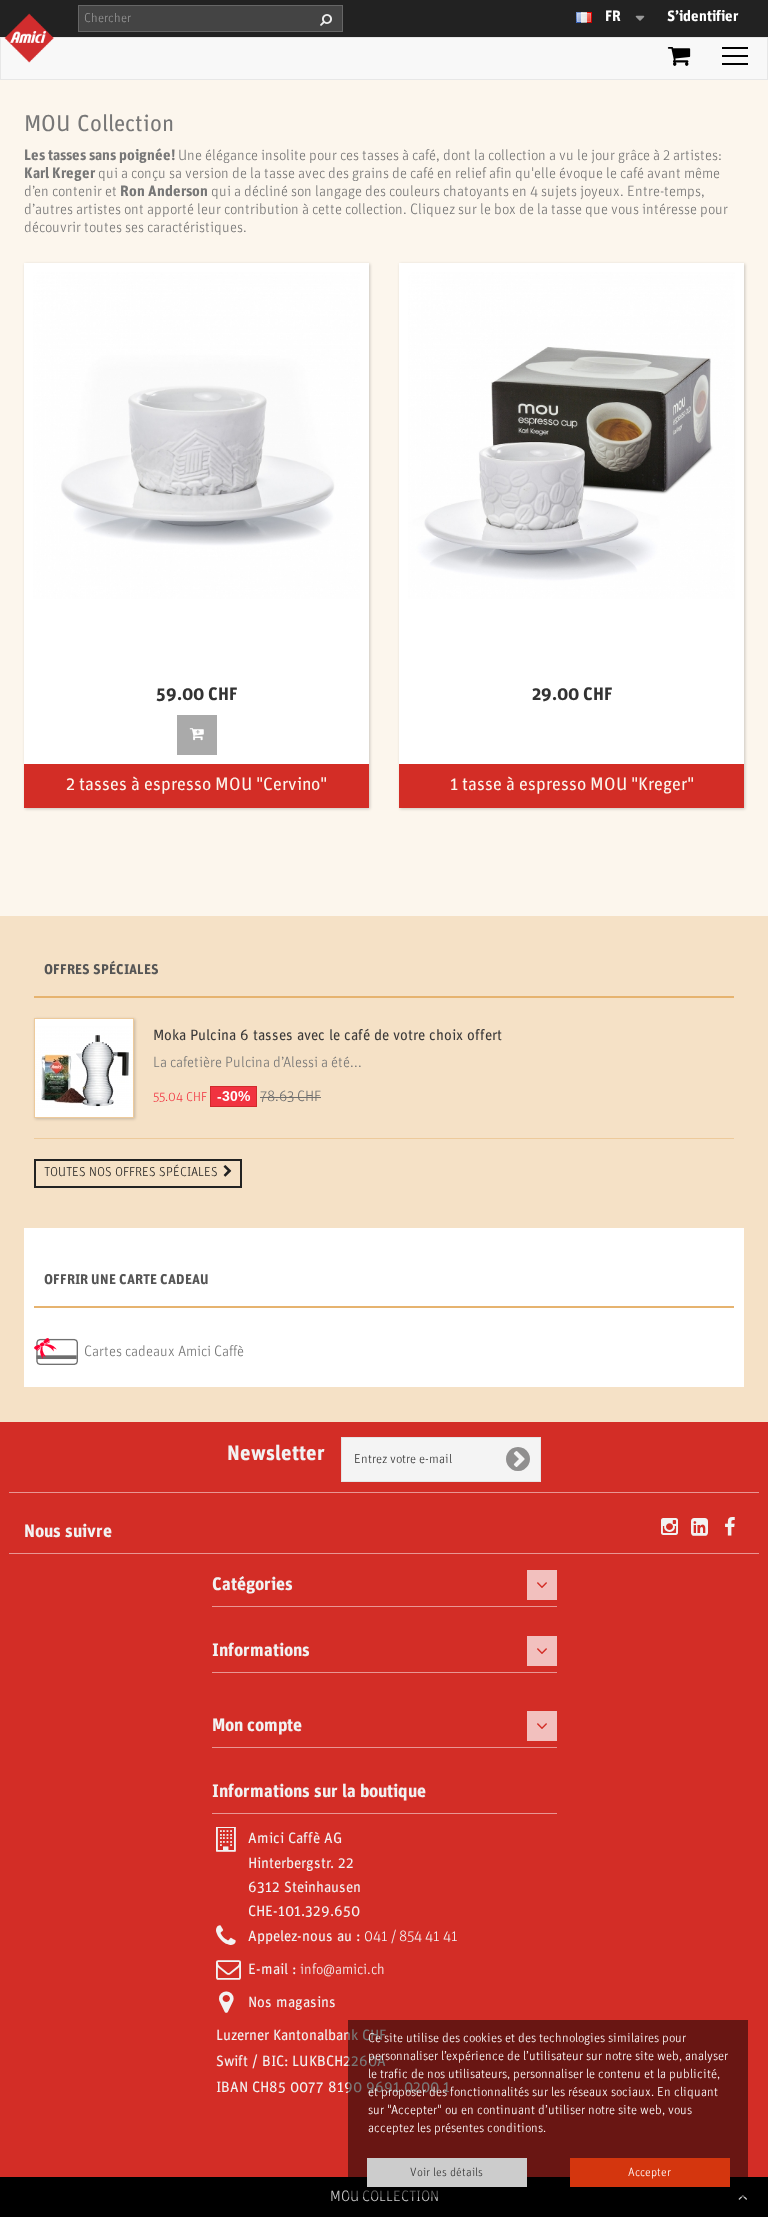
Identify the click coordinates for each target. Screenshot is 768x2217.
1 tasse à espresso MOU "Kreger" (572, 785)
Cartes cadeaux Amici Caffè (164, 1352)
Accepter (649, 2172)
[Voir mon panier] (679, 60)
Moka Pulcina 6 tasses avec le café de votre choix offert (327, 1036)
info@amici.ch (342, 1970)
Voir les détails (446, 2172)
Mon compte (257, 1726)
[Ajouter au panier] (197, 735)
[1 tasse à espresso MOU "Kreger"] (571, 435)
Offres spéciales (101, 970)
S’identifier (702, 17)
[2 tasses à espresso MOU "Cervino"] (196, 435)
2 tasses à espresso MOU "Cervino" (196, 785)
